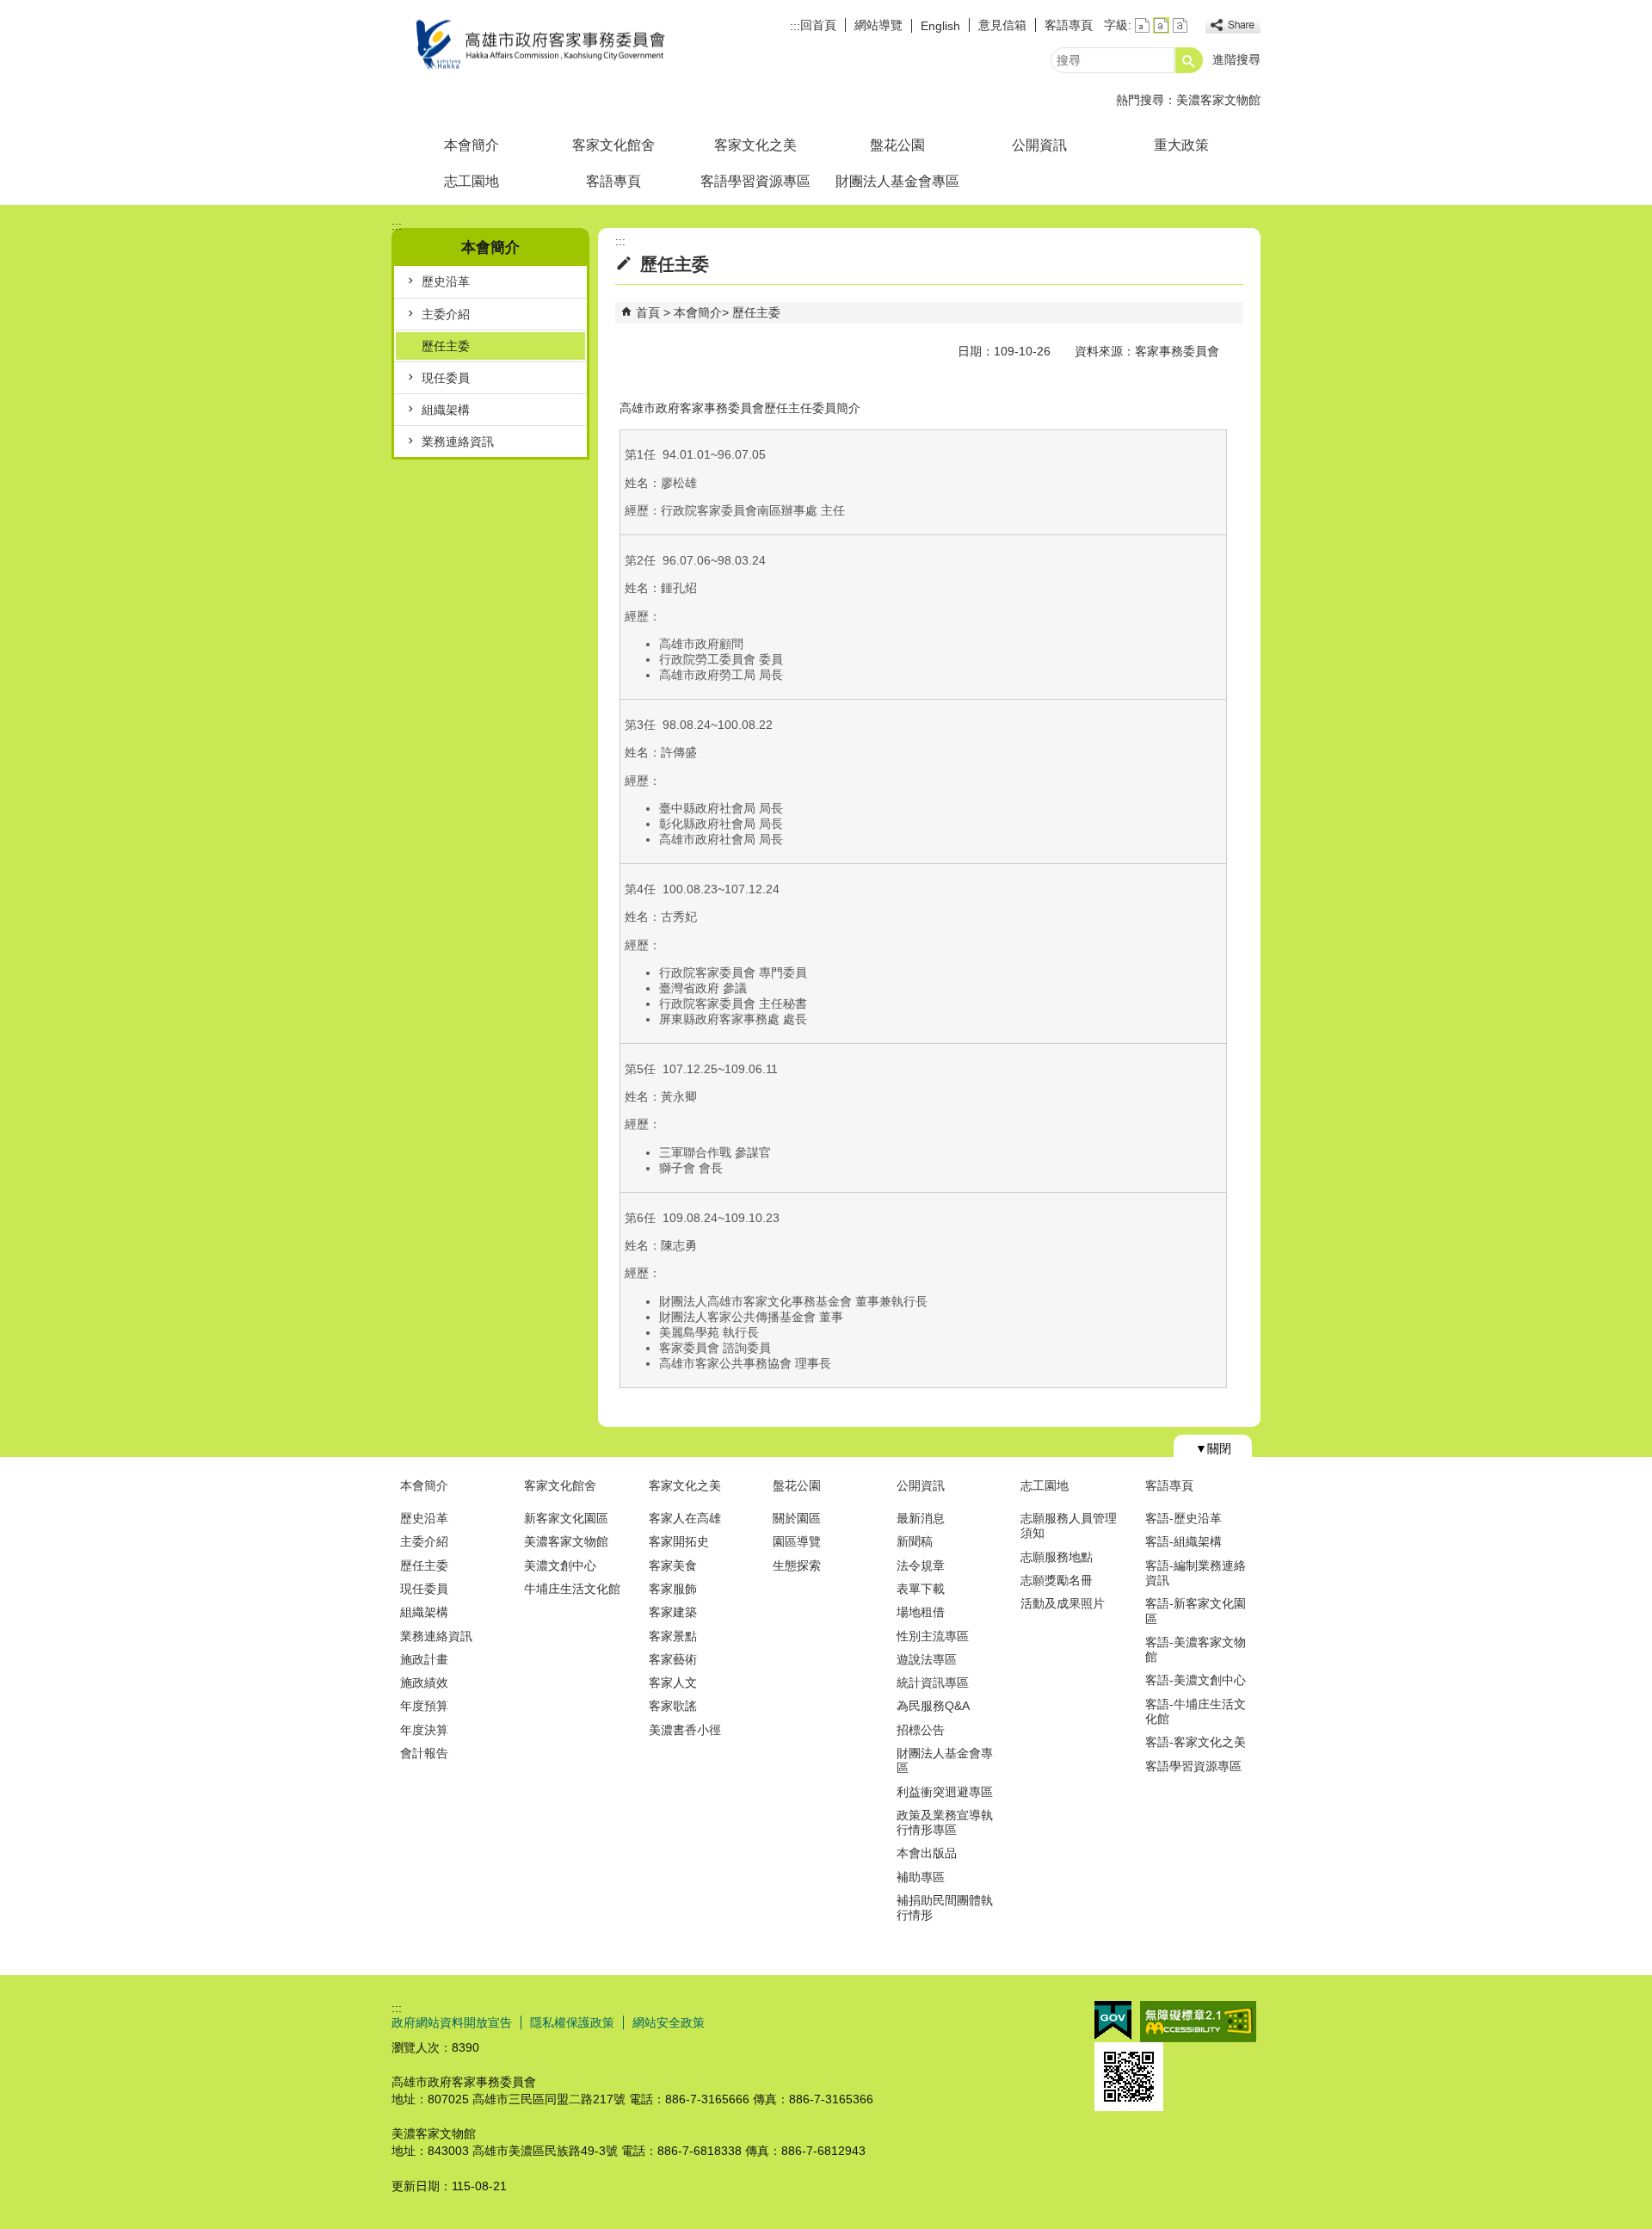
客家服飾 (673, 1589)
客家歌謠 (673, 1706)
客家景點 (673, 1636)
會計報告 (424, 1753)
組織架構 (446, 410)
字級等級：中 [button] (1161, 25)
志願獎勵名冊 (1057, 1580)
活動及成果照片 (1063, 1603)
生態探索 (797, 1565)
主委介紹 (446, 314)
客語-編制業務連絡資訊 (1196, 1573)
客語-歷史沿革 (1184, 1518)
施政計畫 (424, 1659)
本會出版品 (927, 1853)
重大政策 (1181, 145)
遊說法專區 (927, 1659)
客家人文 (673, 1683)
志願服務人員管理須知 (1069, 1525)
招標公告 (921, 1730)
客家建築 (673, 1612)
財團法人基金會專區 (897, 181)
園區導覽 (797, 1541)
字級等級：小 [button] (1142, 25)
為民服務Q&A (933, 1706)
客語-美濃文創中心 (1196, 1680)
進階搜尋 (1236, 59)
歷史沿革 (446, 281)
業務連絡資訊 (458, 441)
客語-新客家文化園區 (1196, 1611)
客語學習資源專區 (755, 181)
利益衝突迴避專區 (945, 1792)
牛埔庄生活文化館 (572, 1589)
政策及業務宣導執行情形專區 (945, 1822)
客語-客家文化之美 (1196, 1742)
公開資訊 (1039, 145)
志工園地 (472, 181)
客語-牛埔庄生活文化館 (1196, 1711)
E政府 (1113, 2020)
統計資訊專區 (933, 1683)
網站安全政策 (669, 2022)
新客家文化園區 (566, 1518)
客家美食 (673, 1565)
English (940, 26)
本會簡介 (472, 145)
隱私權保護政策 (572, 2022)
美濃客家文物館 (1218, 100)
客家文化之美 (755, 145)
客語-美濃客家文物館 (1196, 1649)
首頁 (648, 312)
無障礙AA (1198, 2022)
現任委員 (446, 378)
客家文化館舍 (613, 145)
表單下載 (921, 1589)
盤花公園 (897, 145)
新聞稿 (915, 1541)
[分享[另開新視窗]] (1233, 25)
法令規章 (921, 1565)
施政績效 (424, 1683)
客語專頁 (1069, 25)
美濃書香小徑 (685, 1730)
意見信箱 (1002, 25)
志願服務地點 (1057, 1557)
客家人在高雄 (685, 1518)
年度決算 (424, 1730)
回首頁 (818, 25)
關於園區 (797, 1518)
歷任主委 (446, 346)
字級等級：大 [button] (1180, 25)
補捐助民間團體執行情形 (945, 1908)
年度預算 (424, 1706)
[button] (1189, 60)
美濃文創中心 (560, 1565)
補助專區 (921, 1877)
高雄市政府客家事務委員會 (537, 46)
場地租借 (921, 1612)
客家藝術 (673, 1659)
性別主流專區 (933, 1636)
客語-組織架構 (1184, 1541)
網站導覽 (878, 25)
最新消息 (921, 1518)
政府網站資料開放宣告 (452, 2022)
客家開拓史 (679, 1541)
